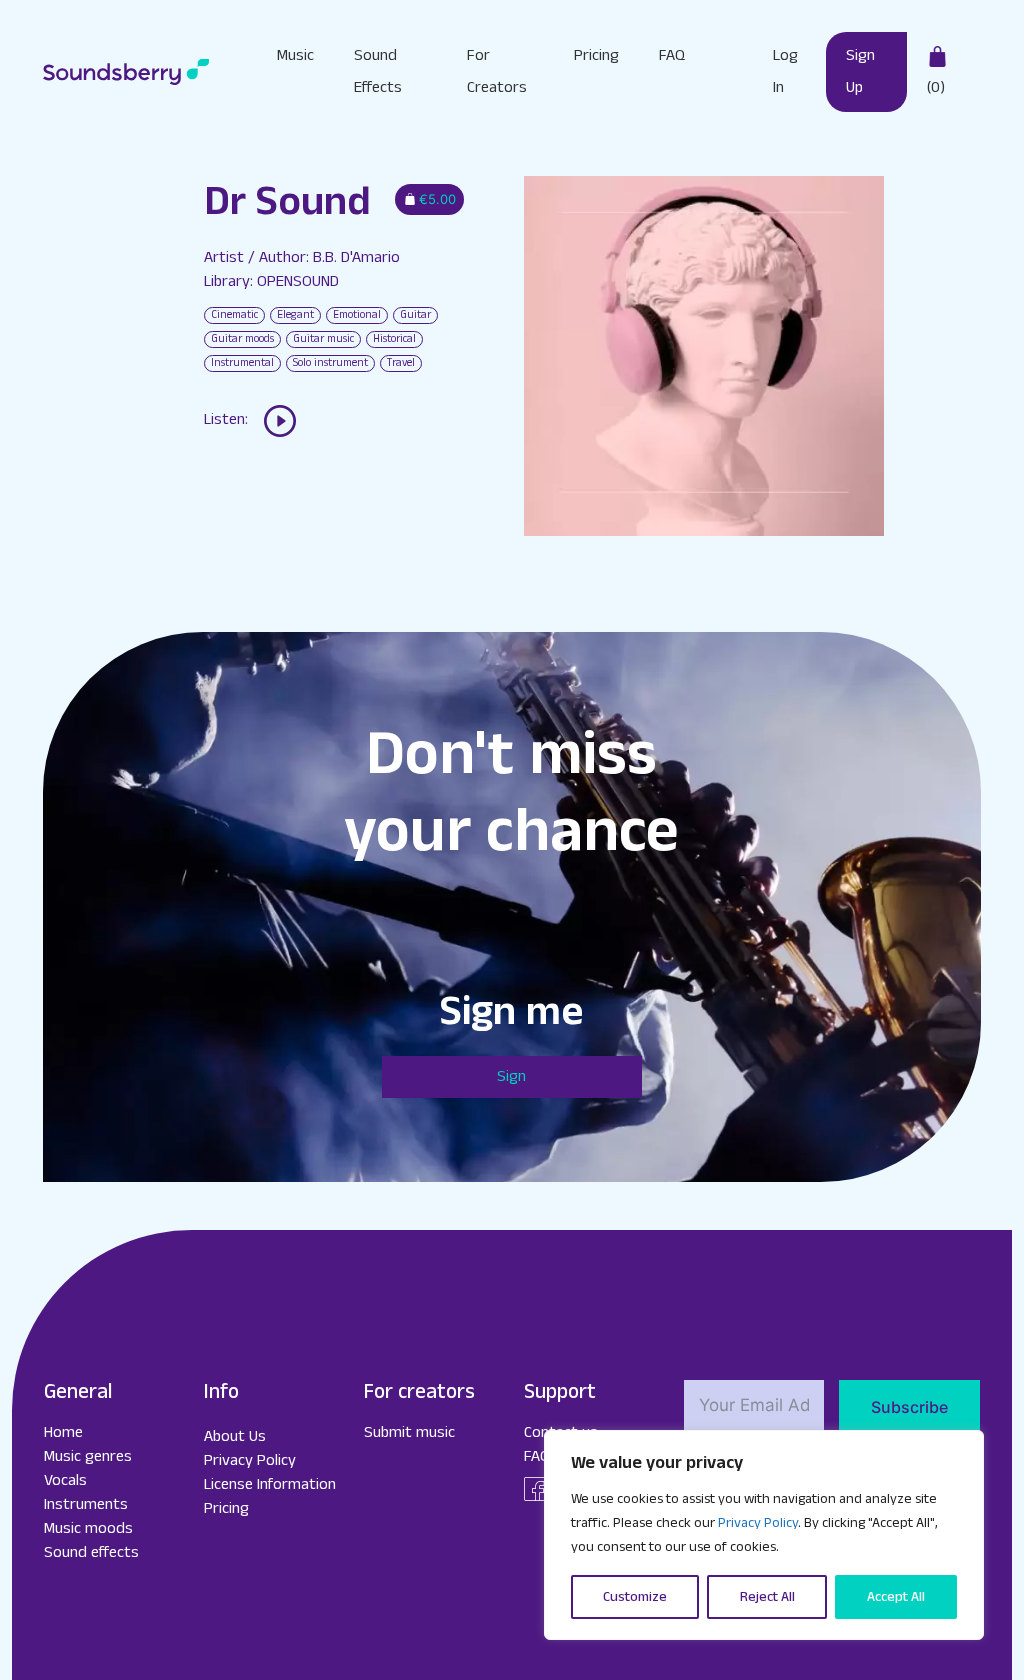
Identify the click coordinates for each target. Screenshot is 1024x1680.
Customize (635, 1597)
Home (63, 1432)
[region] (764, 1535)
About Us (235, 1436)
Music (295, 55)
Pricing (596, 55)
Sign (511, 1076)
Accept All (896, 1597)
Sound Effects (378, 71)
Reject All (767, 1597)
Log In (785, 71)
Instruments (86, 1504)
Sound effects (91, 1552)
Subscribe (909, 1407)
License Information (270, 1484)
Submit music (409, 1432)
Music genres (88, 1456)
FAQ (672, 55)
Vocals (65, 1480)
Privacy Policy (758, 1523)
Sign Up (860, 71)
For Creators (497, 71)
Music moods (88, 1528)
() (936, 87)
